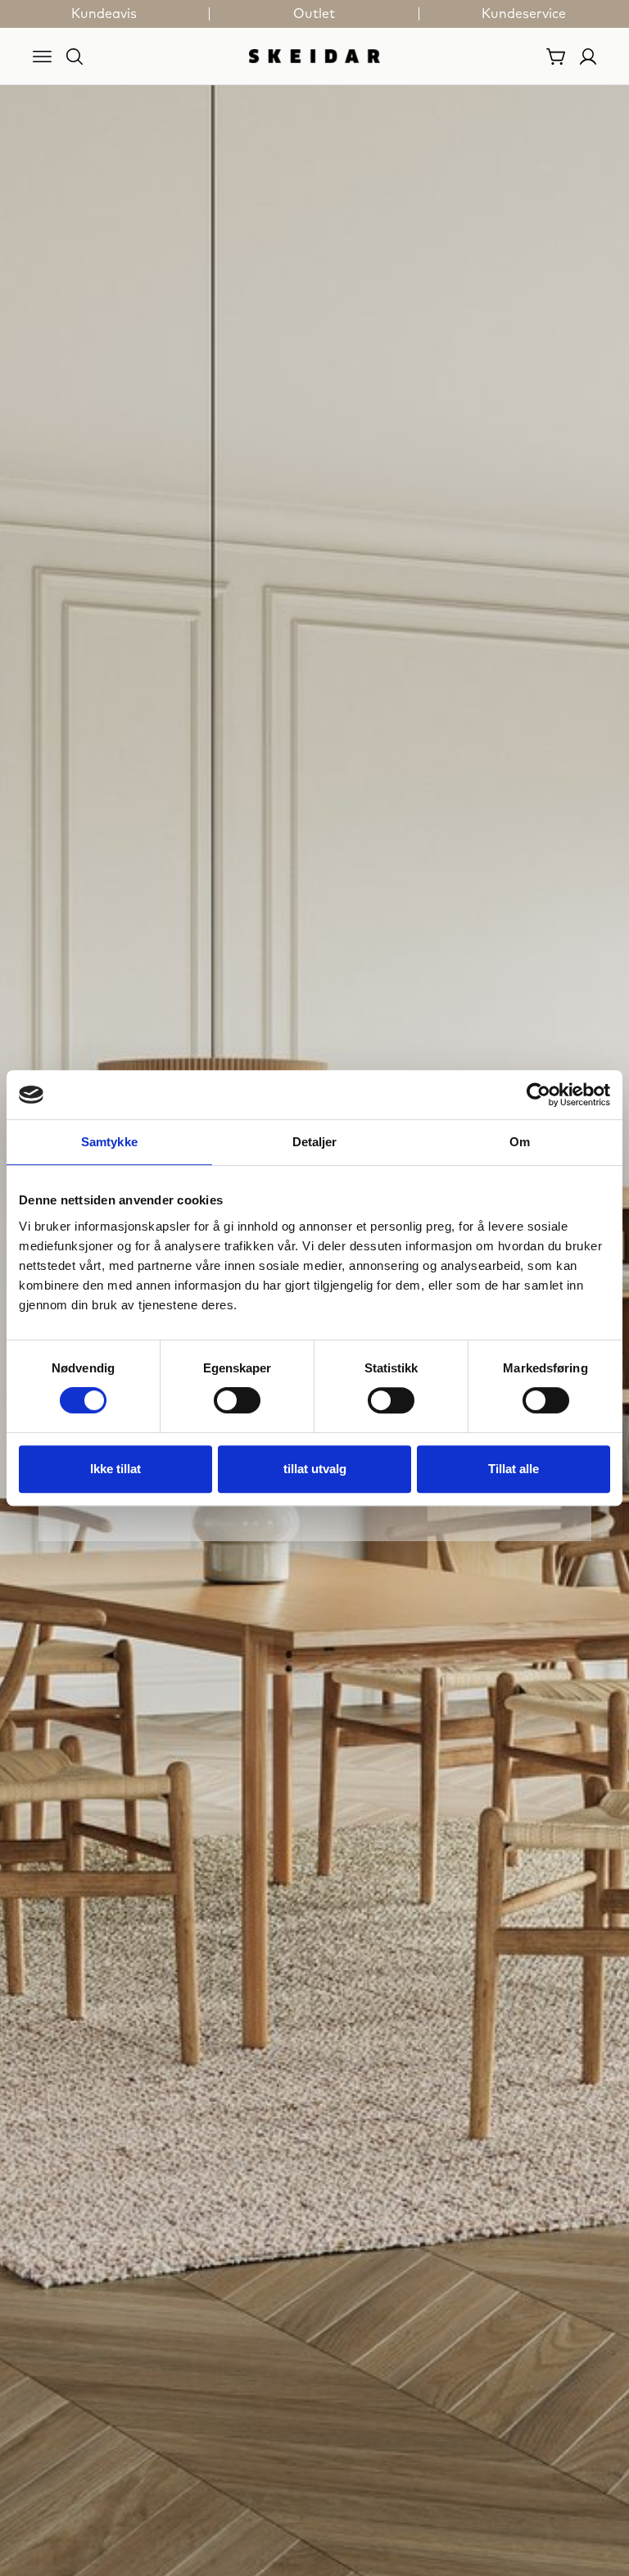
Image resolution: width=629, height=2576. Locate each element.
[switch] (237, 1400)
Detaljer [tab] (315, 1142)
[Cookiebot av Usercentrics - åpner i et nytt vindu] (538, 1095)
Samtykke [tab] (109, 1142)
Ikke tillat (115, 1469)
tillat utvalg (315, 1469)
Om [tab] (520, 1142)
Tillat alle (514, 1469)
